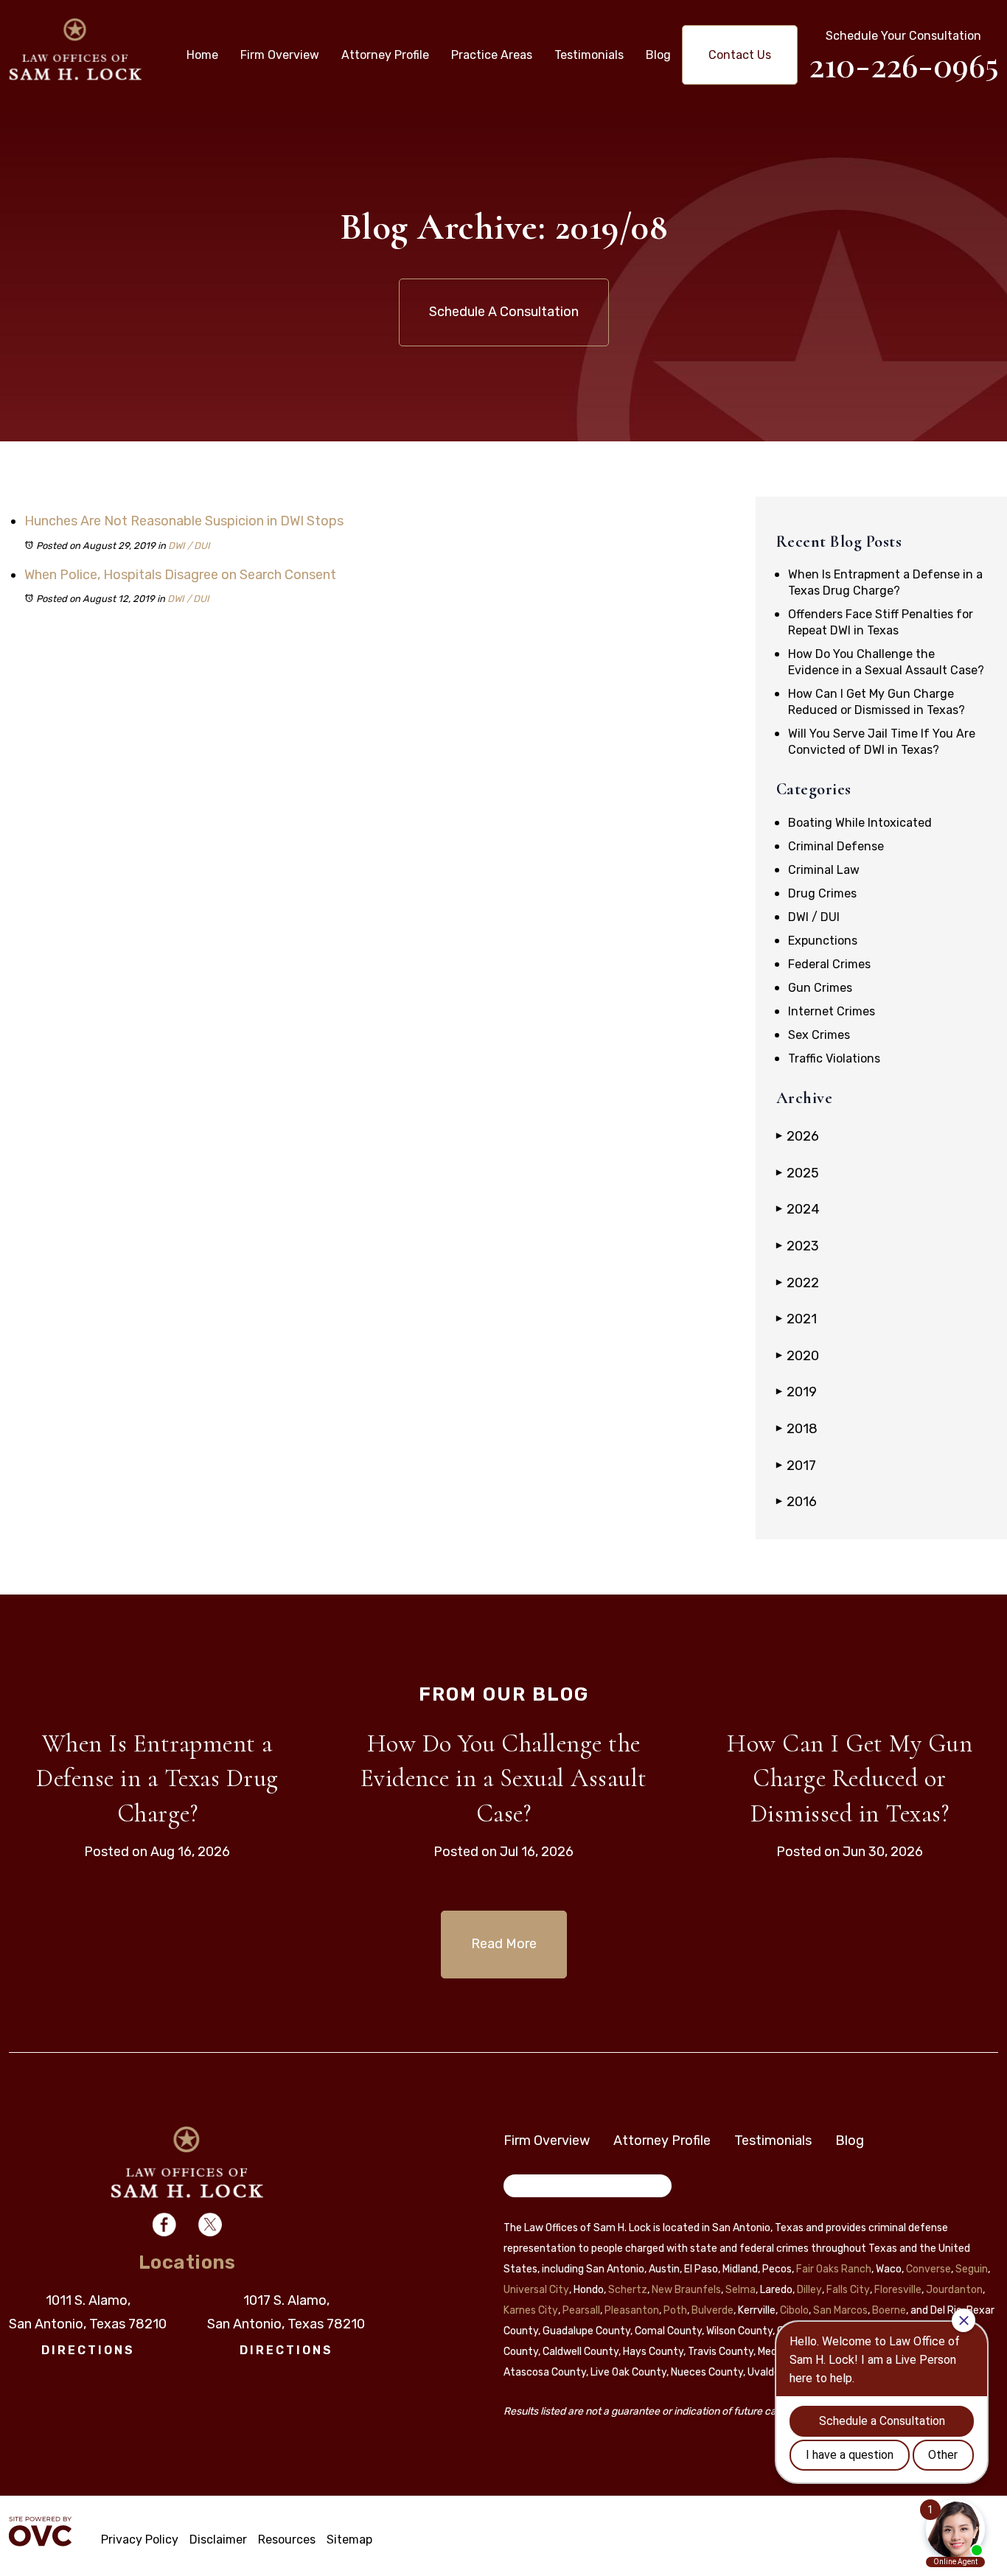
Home (202, 55)
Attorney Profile (385, 55)
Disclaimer (218, 2540)
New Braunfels (686, 2290)
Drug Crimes (822, 893)
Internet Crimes (832, 1011)
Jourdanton (954, 2290)
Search (532, 2188)
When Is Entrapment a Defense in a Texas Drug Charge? (157, 1779)
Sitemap (349, 2540)
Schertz (628, 2290)
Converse (928, 2269)
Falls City (848, 2290)
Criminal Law (824, 870)
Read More (504, 1944)
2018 (797, 1429)
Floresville (898, 2290)
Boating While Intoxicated (860, 823)
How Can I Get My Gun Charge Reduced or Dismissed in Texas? (850, 1779)
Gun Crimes (820, 988)
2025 (798, 1173)
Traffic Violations (834, 1058)
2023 (798, 1246)
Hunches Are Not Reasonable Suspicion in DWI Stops (184, 521)
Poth (675, 2310)
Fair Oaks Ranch (834, 2269)
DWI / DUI (189, 546)
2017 (796, 1466)
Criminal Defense (836, 846)
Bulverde (712, 2310)
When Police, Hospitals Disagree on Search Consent (180, 575)
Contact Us (740, 55)
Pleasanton (632, 2310)
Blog (658, 55)
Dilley (809, 2290)
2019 (797, 1392)
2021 (797, 1319)
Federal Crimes (829, 964)
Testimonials (589, 55)
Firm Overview (280, 55)
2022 (798, 1283)
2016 (797, 1502)
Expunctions (823, 941)
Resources (287, 2540)
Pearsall (581, 2310)
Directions (88, 2350)
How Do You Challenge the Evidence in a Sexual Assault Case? (504, 1779)
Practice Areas (492, 55)
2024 (798, 1209)
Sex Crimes (819, 1035)
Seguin (972, 2269)
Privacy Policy (140, 2540)
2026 (798, 1136)
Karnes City (531, 2310)
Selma (741, 2290)
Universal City (536, 2290)
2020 (798, 1356)
